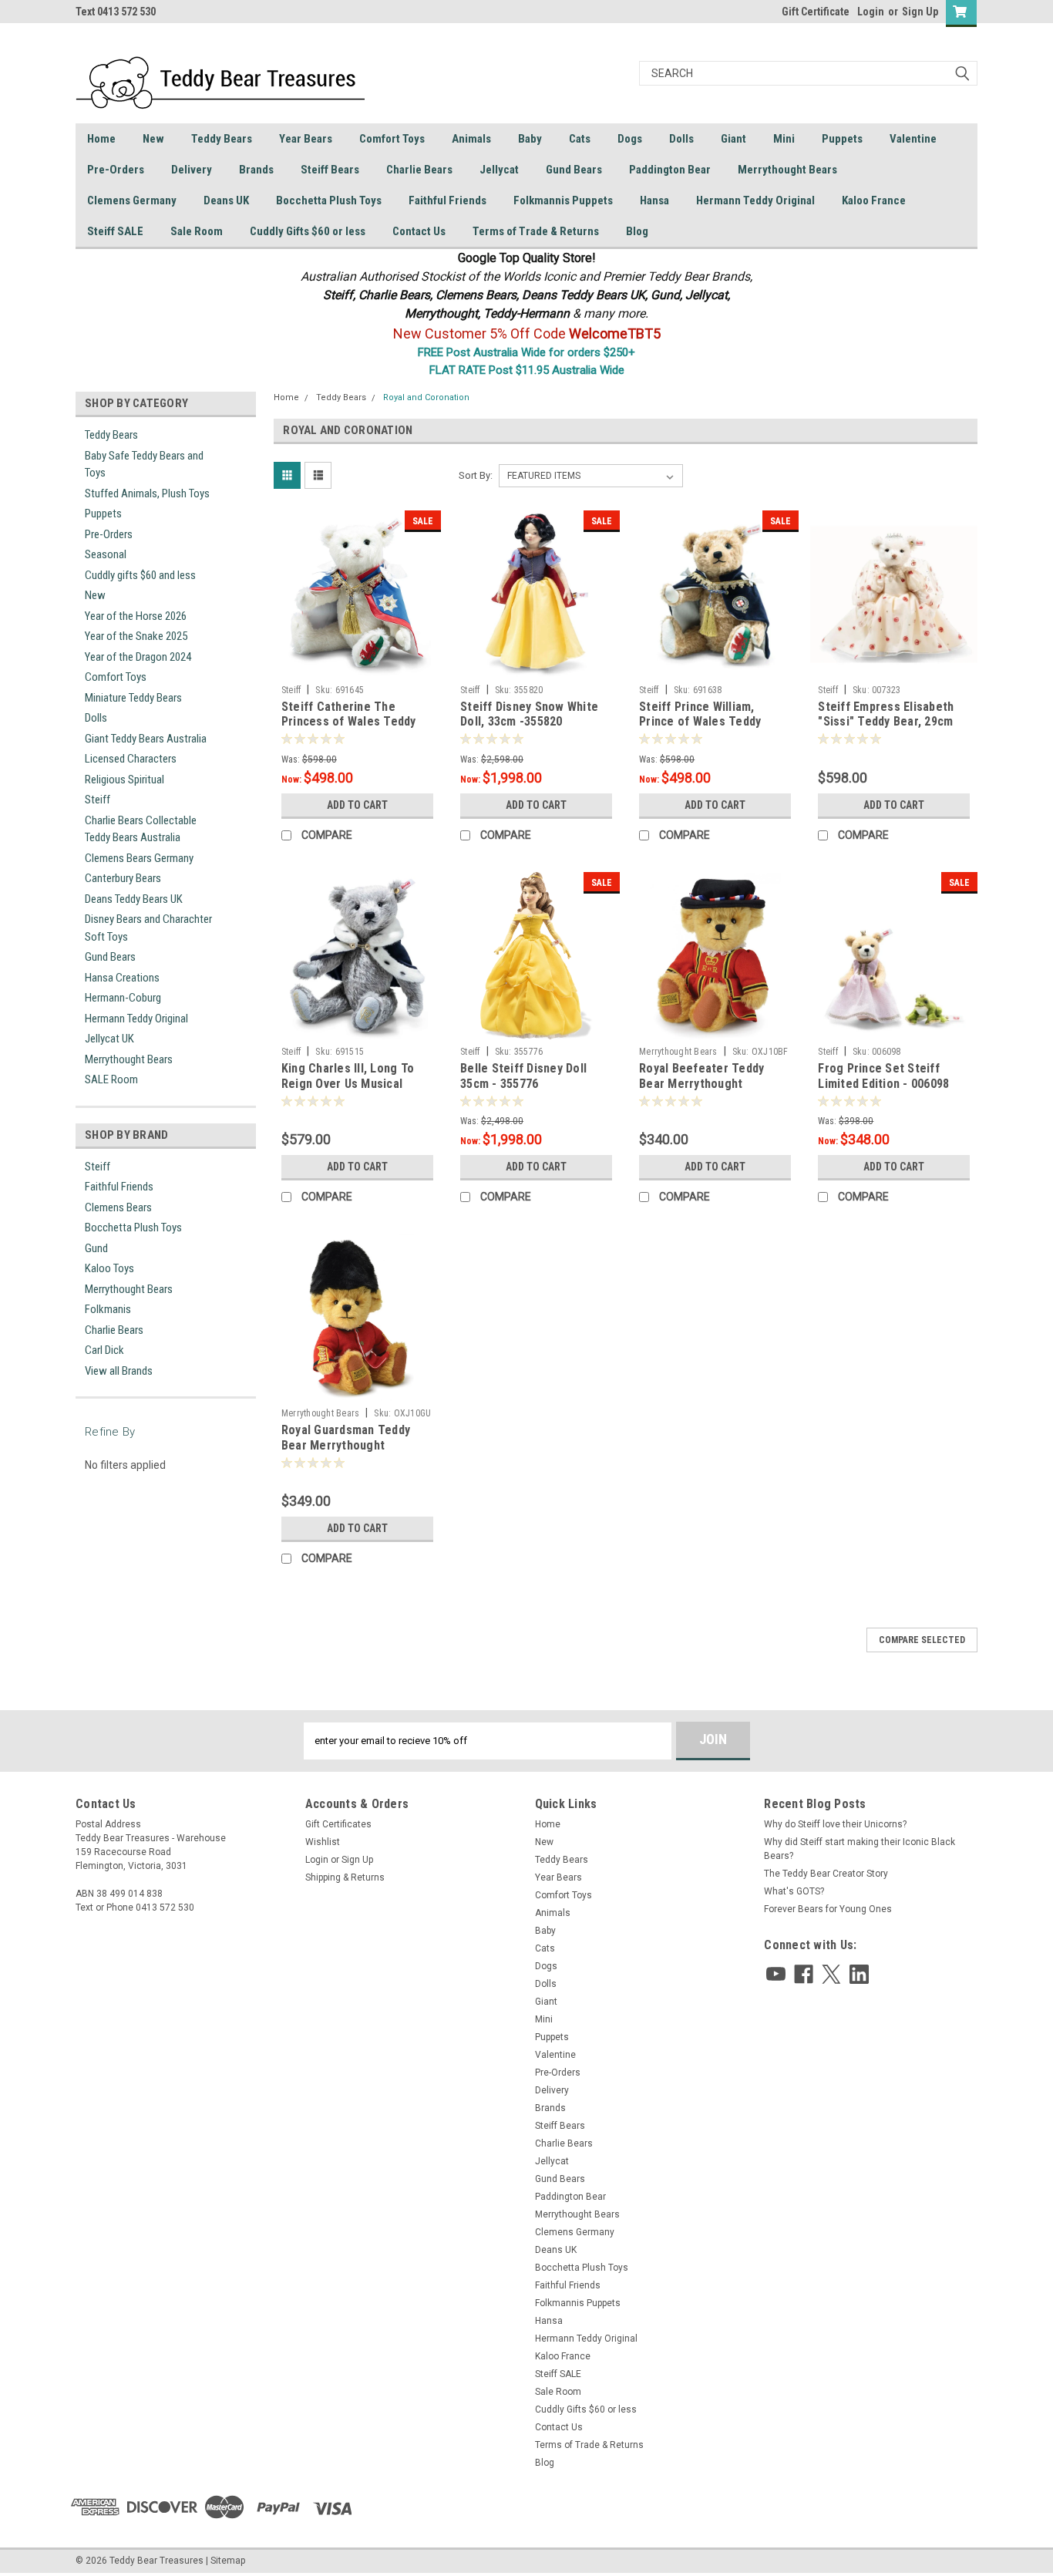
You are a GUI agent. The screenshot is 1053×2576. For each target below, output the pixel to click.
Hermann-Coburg (123, 998)
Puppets (842, 139)
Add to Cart (357, 805)
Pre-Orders (116, 170)
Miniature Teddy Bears (133, 698)
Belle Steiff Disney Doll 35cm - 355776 (523, 1076)
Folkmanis (108, 1309)
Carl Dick (104, 1350)
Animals (471, 139)
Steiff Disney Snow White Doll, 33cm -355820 (529, 714)
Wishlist (323, 1842)
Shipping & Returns (345, 1877)
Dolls (681, 139)
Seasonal (106, 554)
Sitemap (228, 2561)
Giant (733, 139)
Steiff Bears (330, 170)
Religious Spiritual (124, 780)
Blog (637, 231)
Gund (96, 1248)
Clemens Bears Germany (139, 858)
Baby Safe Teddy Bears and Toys (144, 465)
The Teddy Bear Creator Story (826, 1874)
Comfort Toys (392, 139)
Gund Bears (574, 170)
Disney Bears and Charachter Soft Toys (148, 928)
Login (871, 12)
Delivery (192, 170)
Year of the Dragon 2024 (138, 657)
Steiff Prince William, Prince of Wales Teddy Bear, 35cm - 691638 (700, 722)
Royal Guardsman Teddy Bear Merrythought (346, 1438)
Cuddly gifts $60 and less (140, 575)
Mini (784, 139)
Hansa (654, 200)
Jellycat (499, 170)
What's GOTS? (794, 1891)
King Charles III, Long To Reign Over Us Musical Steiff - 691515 (348, 1084)
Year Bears (306, 139)
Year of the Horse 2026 (136, 616)
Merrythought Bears (787, 170)
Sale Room (197, 231)
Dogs (630, 139)
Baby (530, 139)
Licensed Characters (131, 759)
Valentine (913, 139)
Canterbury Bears (123, 878)
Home (101, 139)
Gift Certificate (816, 12)
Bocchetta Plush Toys (329, 200)
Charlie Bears (419, 170)
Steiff (98, 800)
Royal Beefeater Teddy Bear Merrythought (701, 1076)
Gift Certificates (338, 1824)
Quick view (357, 666)
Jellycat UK (109, 1039)
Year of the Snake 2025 (136, 636)
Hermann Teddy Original (755, 200)
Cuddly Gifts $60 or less (308, 231)
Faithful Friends (447, 200)
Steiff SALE (115, 231)
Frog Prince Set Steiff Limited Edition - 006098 (883, 1076)
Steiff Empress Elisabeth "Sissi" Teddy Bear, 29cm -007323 (886, 722)
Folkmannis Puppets (563, 200)
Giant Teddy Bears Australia (146, 739)
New (153, 139)
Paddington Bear (670, 170)
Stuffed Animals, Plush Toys (147, 493)
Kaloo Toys (109, 1268)
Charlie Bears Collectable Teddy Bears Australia (141, 829)
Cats (580, 139)
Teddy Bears (222, 139)
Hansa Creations (122, 978)
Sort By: (476, 475)
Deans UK (226, 200)
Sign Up (920, 12)
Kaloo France (874, 200)
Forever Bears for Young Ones (828, 1909)
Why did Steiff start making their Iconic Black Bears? (860, 1849)
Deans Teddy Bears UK (134, 899)
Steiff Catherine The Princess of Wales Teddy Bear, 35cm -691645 (349, 722)
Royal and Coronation (426, 397)
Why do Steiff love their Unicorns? (835, 1824)
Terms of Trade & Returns (536, 231)
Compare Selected (922, 1640)
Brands (256, 170)
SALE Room (111, 1079)
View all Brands (119, 1371)
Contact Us (419, 231)
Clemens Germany (132, 200)
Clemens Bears (118, 1207)
